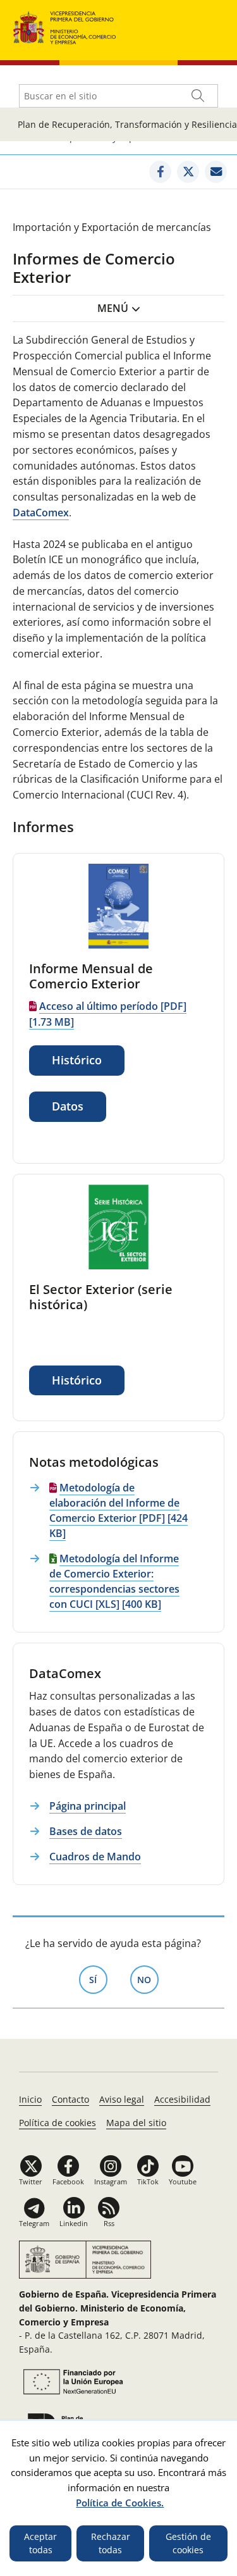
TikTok (148, 2181)
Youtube (183, 2181)
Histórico (77, 1060)
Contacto (70, 2099)
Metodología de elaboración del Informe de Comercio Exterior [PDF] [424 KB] (118, 1510)
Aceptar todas (40, 2543)
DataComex (41, 513)
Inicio (30, 2099)
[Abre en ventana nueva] (160, 172)
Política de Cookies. (120, 2503)
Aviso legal (122, 2099)
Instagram (111, 2181)
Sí (98, 1980)
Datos (68, 1106)
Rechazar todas (111, 2543)
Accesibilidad (182, 2099)
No (148, 1980)
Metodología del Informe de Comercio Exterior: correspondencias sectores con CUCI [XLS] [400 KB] (114, 1581)
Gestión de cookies (188, 2543)
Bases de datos (86, 1831)
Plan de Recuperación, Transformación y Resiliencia (127, 124)
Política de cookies (58, 2123)
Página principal (88, 1806)
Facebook (68, 2181)
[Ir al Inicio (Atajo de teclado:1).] (65, 26)
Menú (113, 308)
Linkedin (74, 2223)
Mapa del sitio (136, 2123)
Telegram (34, 2223)
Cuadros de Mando (95, 1857)
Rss (109, 2223)
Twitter (31, 2181)
